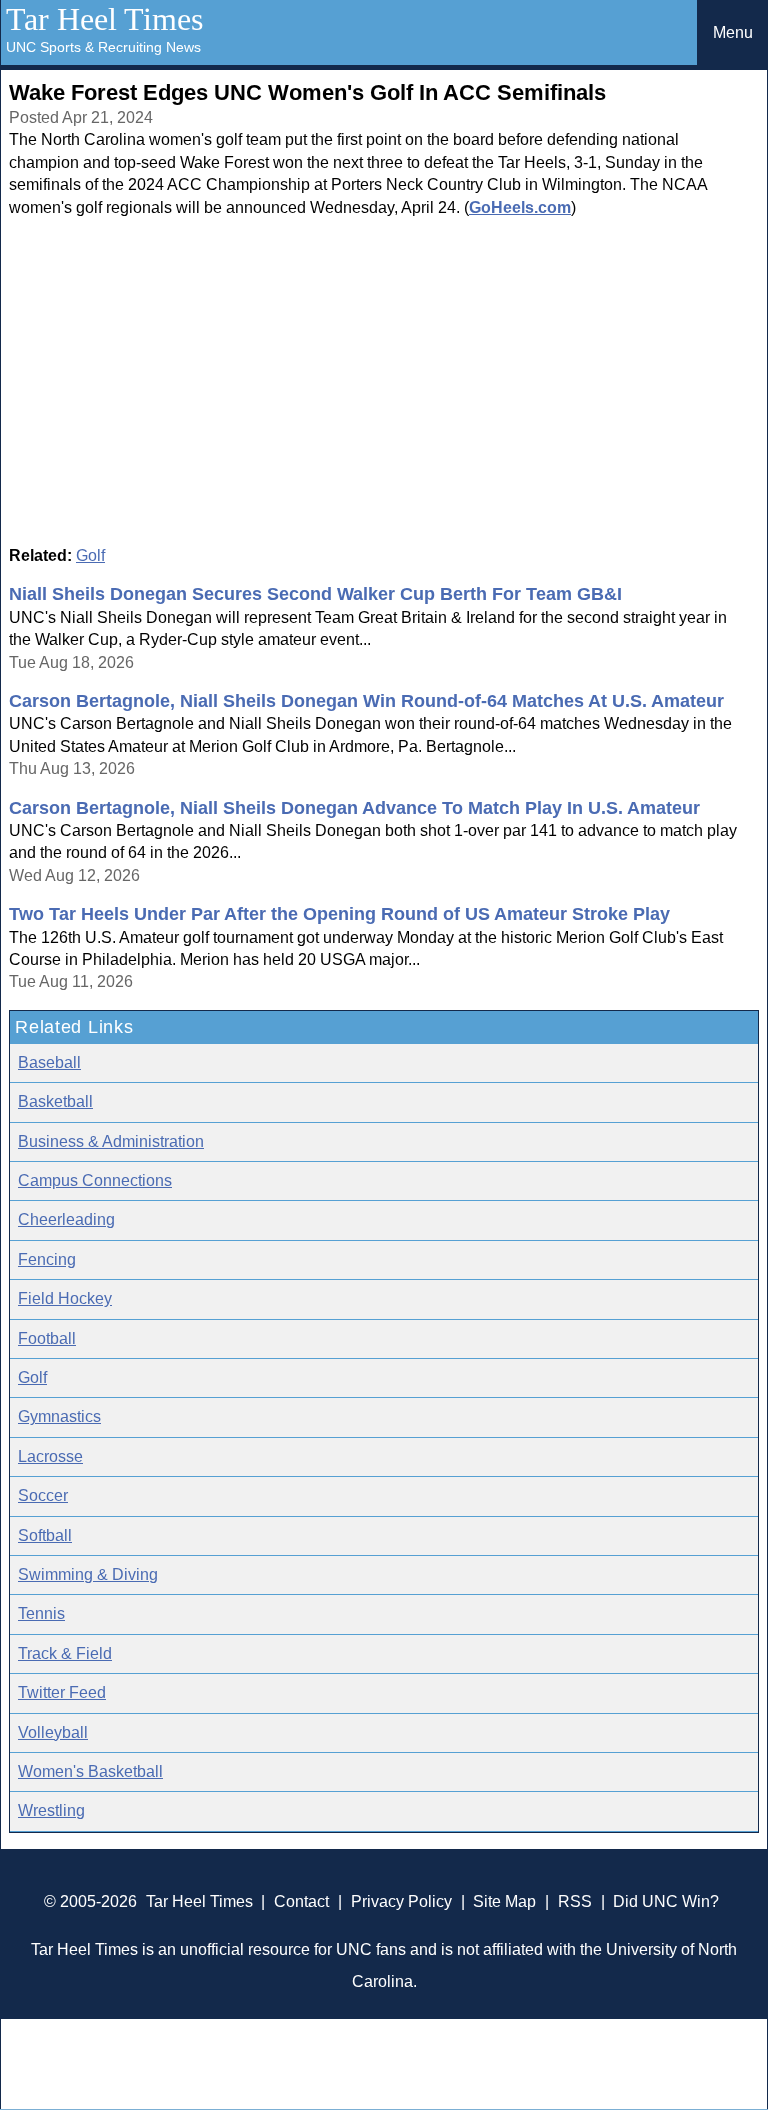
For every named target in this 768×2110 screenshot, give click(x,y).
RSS (575, 1901)
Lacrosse (50, 1456)
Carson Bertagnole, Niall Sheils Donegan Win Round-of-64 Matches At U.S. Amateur (366, 701)
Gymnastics (59, 1416)
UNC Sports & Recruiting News (103, 47)
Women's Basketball (90, 1771)
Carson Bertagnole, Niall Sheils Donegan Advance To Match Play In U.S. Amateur (354, 808)
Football (47, 1338)
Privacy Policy (401, 1901)
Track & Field (65, 1653)
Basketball (55, 1101)
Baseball (49, 1062)
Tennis (41, 1613)
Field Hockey (65, 1298)
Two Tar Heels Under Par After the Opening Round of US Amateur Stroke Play (339, 914)
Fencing (47, 1259)
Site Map (504, 1901)
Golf (90, 555)
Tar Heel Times (104, 19)
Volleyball (53, 1732)
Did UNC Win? (666, 1901)
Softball (45, 1535)
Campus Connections (95, 1180)
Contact (301, 1901)
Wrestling (51, 1810)
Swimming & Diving (88, 1574)
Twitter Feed (62, 1692)
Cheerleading (66, 1219)
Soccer (43, 1495)
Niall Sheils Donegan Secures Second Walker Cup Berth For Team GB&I (315, 594)
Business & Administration (111, 1141)
